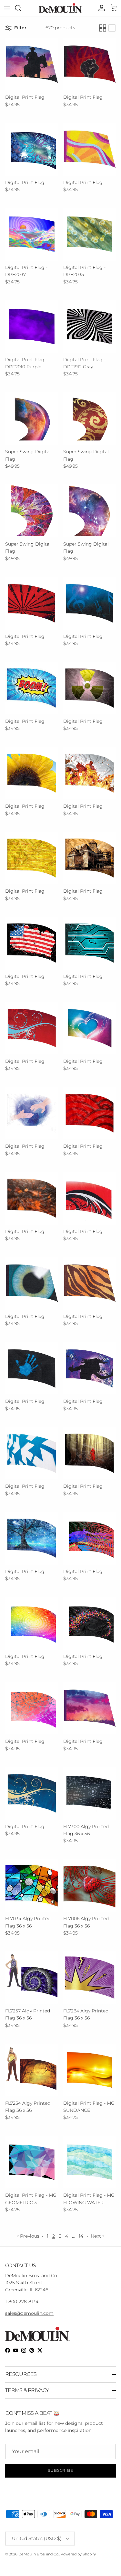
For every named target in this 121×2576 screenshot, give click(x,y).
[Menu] (7, 8)
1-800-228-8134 (22, 2302)
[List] (112, 28)
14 (81, 2236)
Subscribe (61, 2470)
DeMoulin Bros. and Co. (39, 2554)
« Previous (28, 2236)
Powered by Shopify (78, 2554)
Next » (97, 2236)
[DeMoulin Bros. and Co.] (60, 8)
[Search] (21, 8)
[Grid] (103, 28)
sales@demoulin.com (29, 2313)
